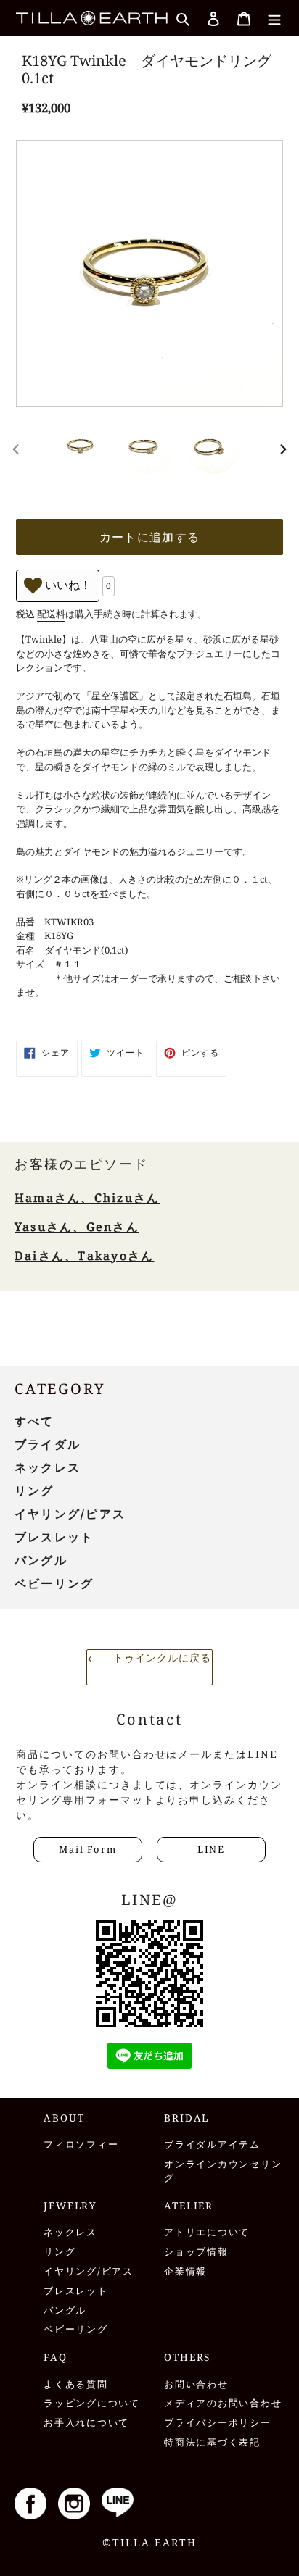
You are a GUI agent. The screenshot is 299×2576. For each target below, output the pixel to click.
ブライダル (48, 1444)
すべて (34, 1421)
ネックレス (48, 1467)
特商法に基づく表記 (212, 2442)
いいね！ (67, 585)
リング (34, 1491)
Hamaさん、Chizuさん (87, 1198)
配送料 (51, 614)
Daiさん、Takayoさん (84, 1256)
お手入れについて (86, 2423)
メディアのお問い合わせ (223, 2403)
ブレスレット (54, 1537)
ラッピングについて (92, 2403)
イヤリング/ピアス (70, 1514)
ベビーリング (54, 1583)
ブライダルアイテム (212, 2144)
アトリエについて (207, 2232)
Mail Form (87, 1849)
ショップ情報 (196, 2252)
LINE (211, 1849)
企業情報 (185, 2271)
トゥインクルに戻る (160, 1658)
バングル (41, 1560)
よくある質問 (76, 2384)
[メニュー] (274, 18)
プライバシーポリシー (218, 2423)
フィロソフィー (81, 2144)
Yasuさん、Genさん (77, 1227)
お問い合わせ (196, 2384)
